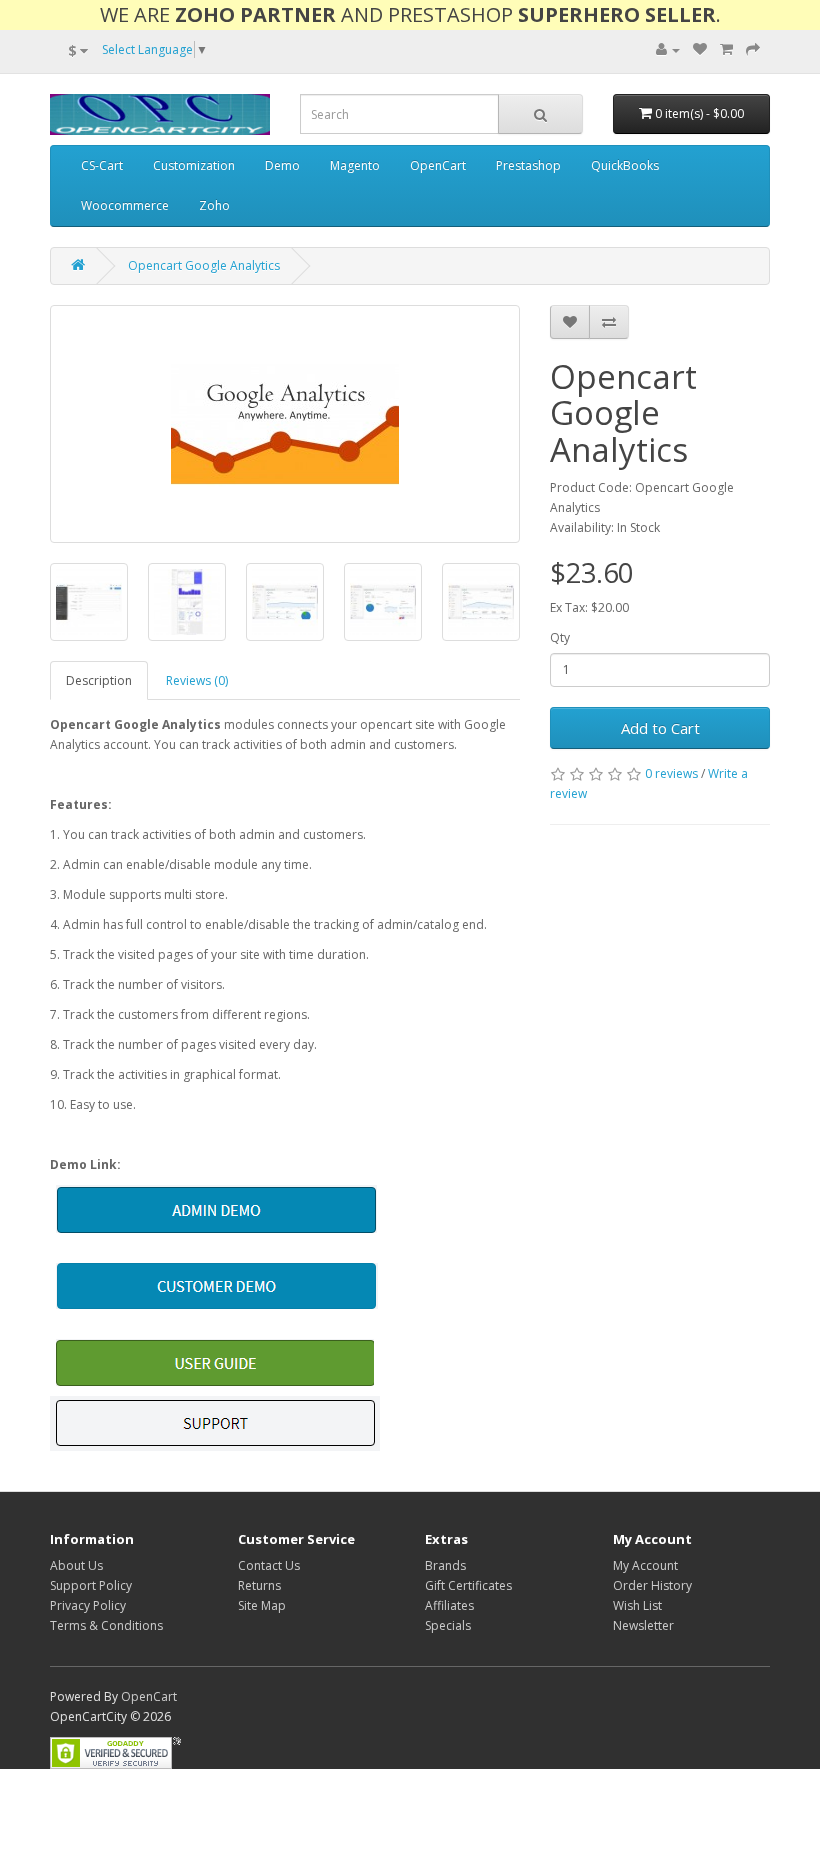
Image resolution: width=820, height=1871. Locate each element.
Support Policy (91, 1585)
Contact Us (269, 1565)
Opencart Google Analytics (204, 265)
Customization (194, 165)
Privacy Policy (88, 1605)
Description (99, 680)
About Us (76, 1565)
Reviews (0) (197, 680)
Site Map (262, 1605)
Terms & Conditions (106, 1625)
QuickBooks (625, 165)
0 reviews (671, 773)
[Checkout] (753, 49)
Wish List (637, 1605)
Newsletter (643, 1625)
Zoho (214, 205)
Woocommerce (125, 205)
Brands (445, 1565)
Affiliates (449, 1605)
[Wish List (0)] (700, 49)
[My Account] (668, 49)
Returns (259, 1585)
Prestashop (528, 165)
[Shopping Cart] (726, 49)
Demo (282, 165)
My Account (645, 1565)
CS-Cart (102, 165)
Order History (652, 1585)
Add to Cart (660, 728)
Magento (355, 165)
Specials (448, 1625)
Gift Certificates (468, 1585)
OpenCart (438, 165)
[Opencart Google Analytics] (285, 424)
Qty (560, 637)
